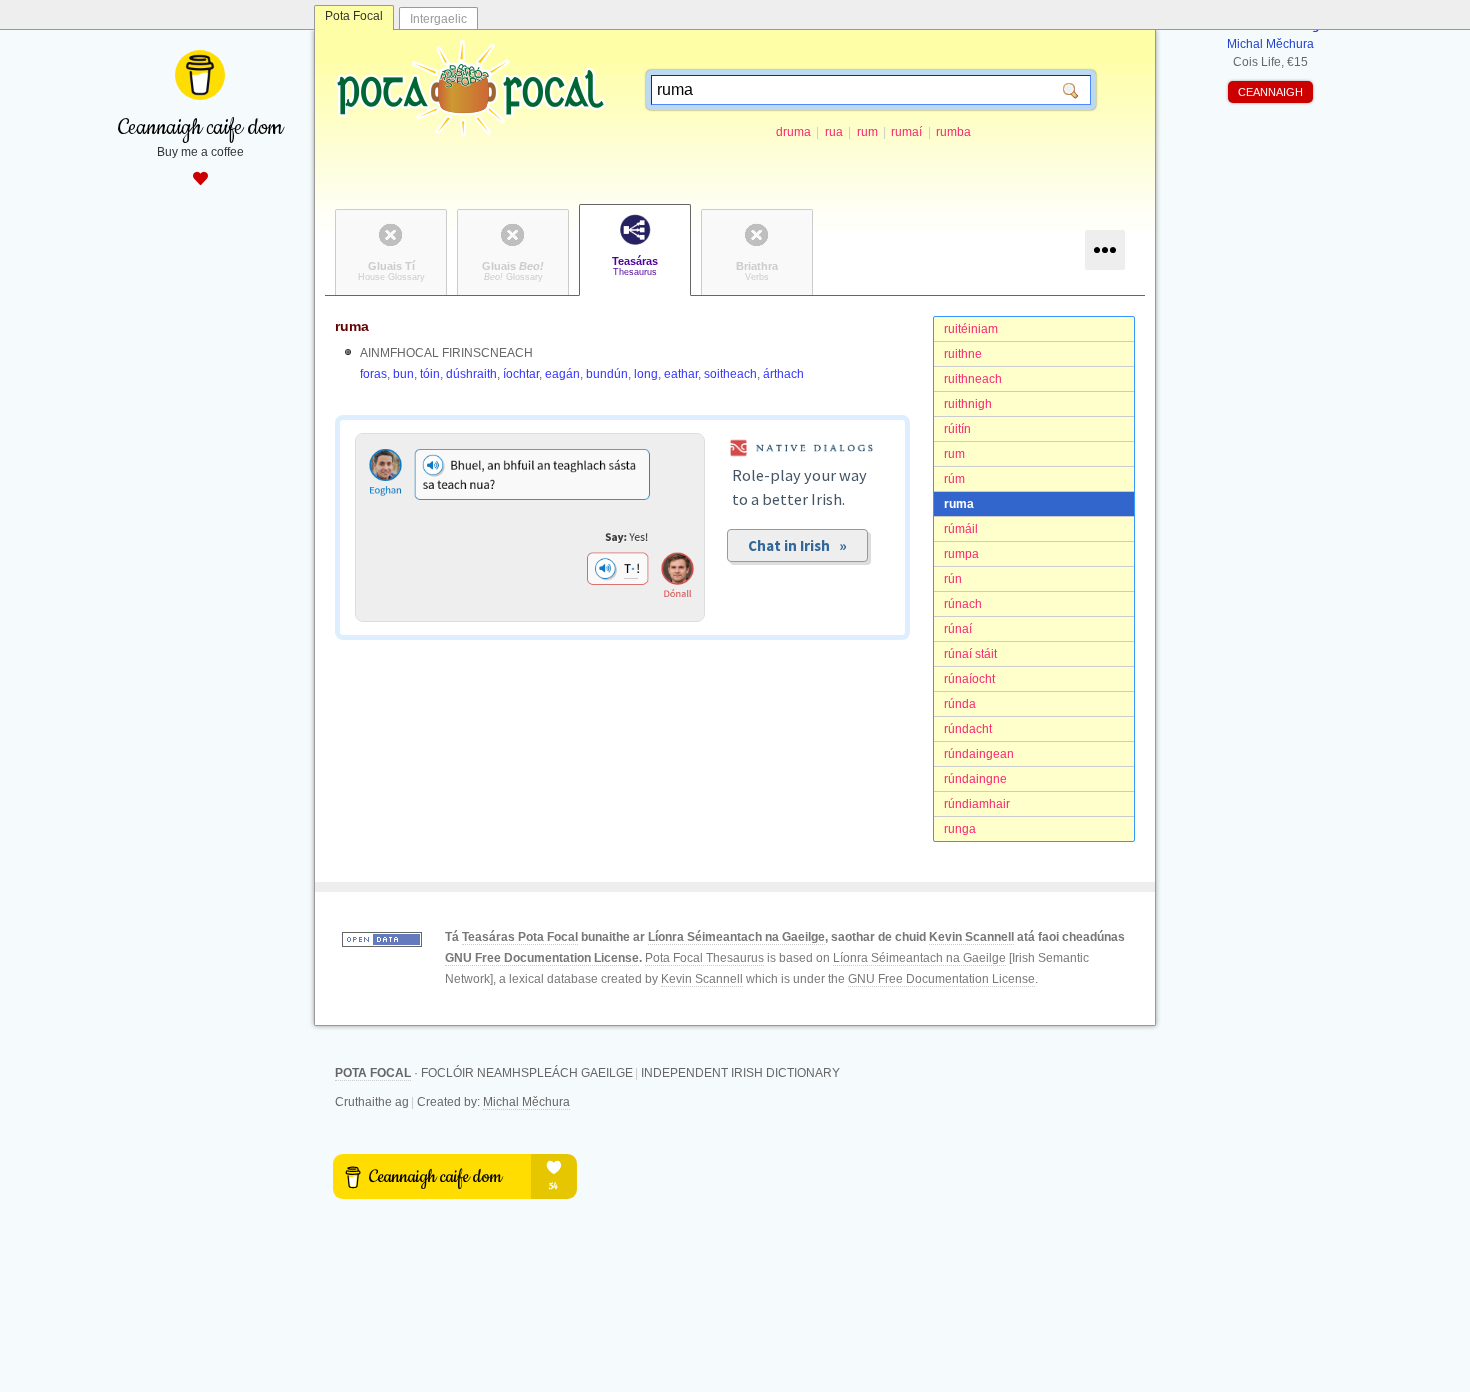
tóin (430, 374)
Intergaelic (438, 19)
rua (834, 132)
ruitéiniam (971, 329)
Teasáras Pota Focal (520, 937)
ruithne (963, 354)
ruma (959, 504)
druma (793, 132)
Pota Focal (354, 16)
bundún (607, 374)
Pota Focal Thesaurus (704, 958)
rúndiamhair (977, 804)
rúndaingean (979, 754)
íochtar (521, 374)
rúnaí (958, 629)
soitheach (730, 374)
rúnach (963, 604)
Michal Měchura (526, 1102)
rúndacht (968, 729)
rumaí (906, 132)
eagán (562, 374)
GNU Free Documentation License (542, 958)
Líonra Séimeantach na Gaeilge (736, 937)
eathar (681, 374)
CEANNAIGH (1270, 92)
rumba (953, 132)
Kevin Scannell (971, 937)
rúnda (960, 704)
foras (373, 374)
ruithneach (973, 379)
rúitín (957, 429)
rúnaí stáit (970, 654)
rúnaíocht (969, 679)
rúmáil (961, 529)
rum (867, 132)
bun (403, 374)
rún (953, 579)
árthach (783, 374)
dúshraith (471, 374)
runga (960, 829)
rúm (954, 479)
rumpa (961, 554)
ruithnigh (968, 404)
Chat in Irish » (797, 545)
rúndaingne (975, 779)
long (646, 374)
